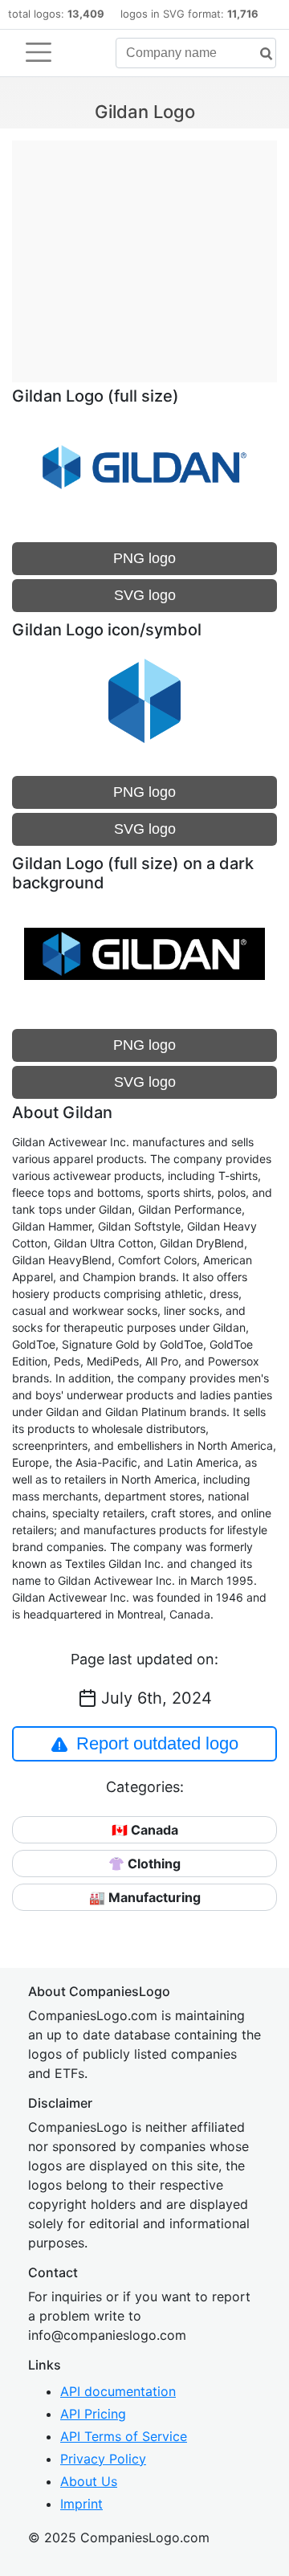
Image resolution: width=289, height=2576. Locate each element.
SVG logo (145, 595)
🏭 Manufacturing (145, 1897)
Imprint (81, 2504)
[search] (260, 54)
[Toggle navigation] (39, 52)
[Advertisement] (144, 253)
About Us (89, 2481)
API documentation (118, 2391)
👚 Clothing (144, 1864)
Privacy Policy (103, 2459)
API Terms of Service (124, 2436)
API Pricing (93, 2414)
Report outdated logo (157, 1743)
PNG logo (144, 558)
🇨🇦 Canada (145, 1830)
